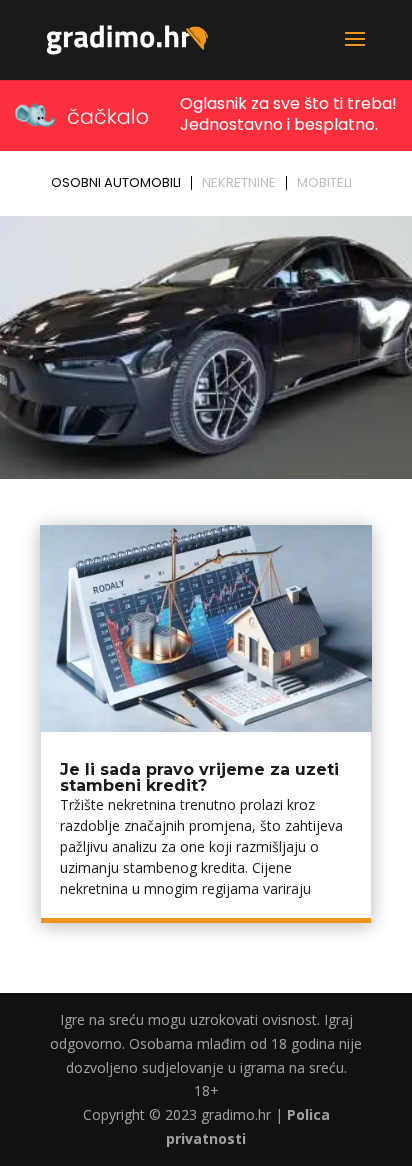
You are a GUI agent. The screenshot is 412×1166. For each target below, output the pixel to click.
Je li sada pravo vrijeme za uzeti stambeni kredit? (199, 777)
